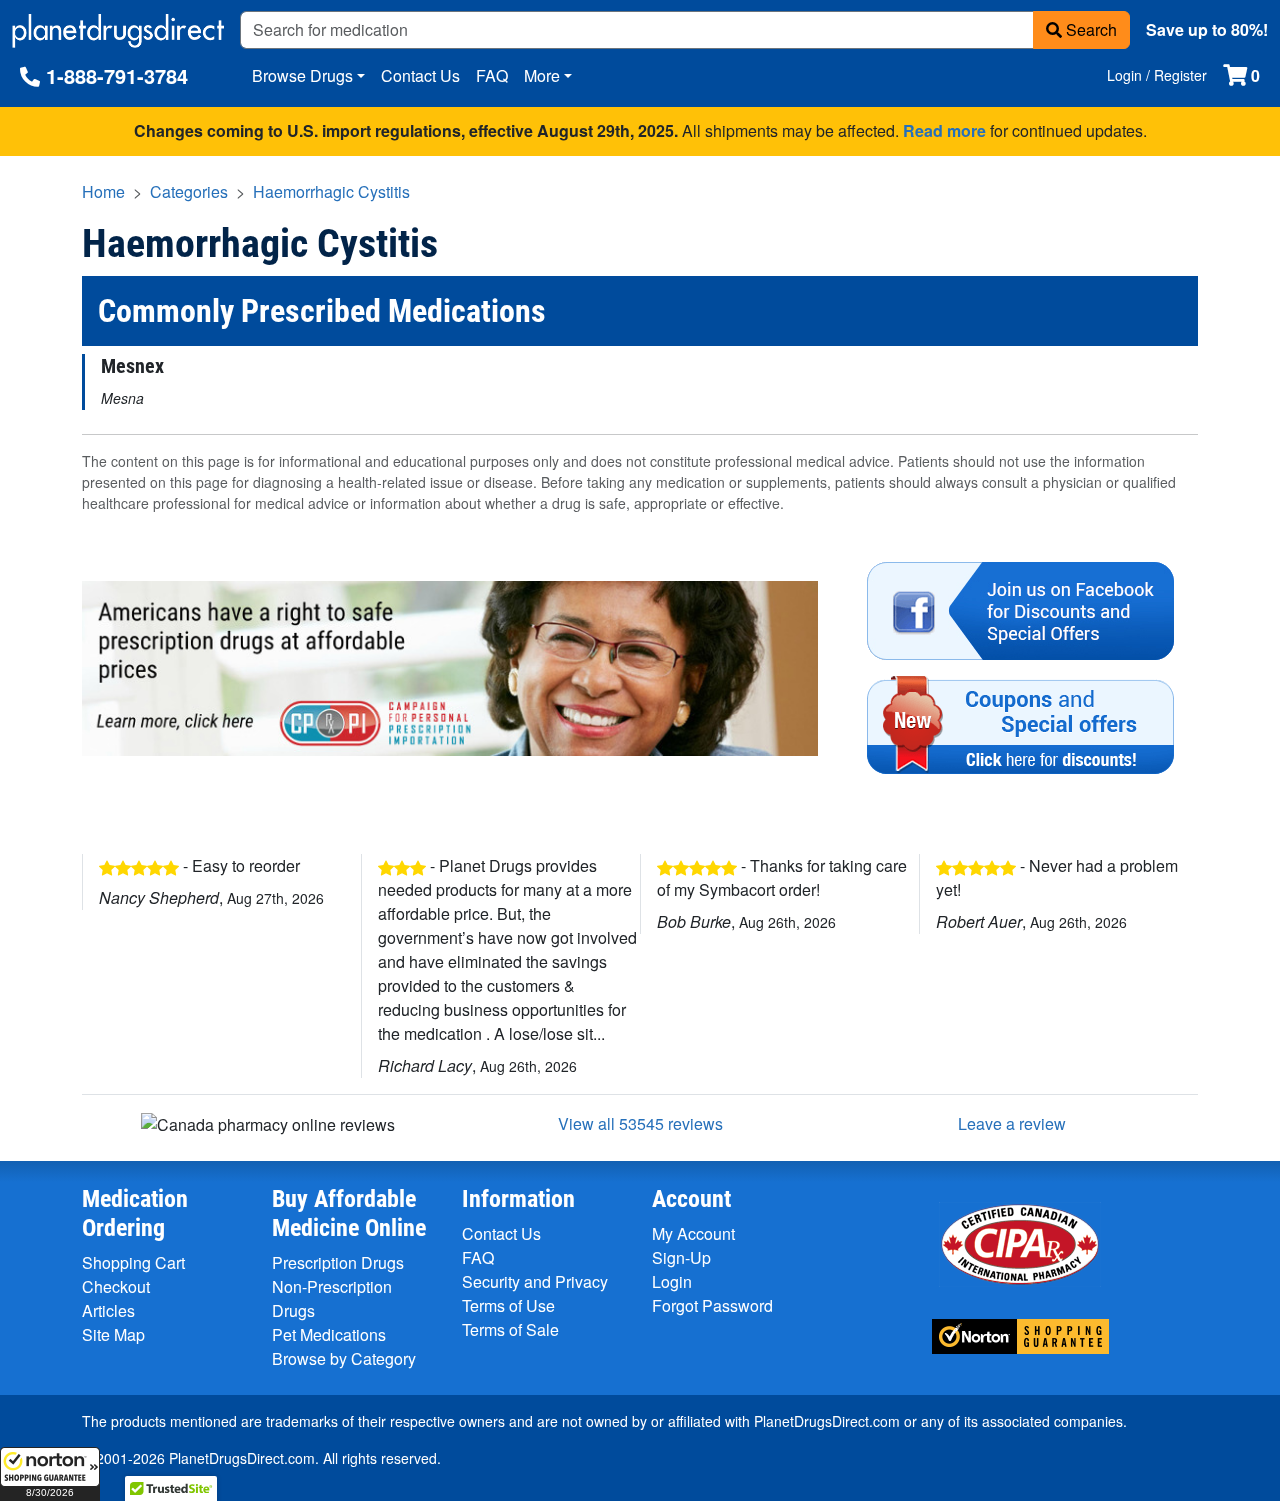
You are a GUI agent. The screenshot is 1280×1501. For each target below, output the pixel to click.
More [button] (542, 75)
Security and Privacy (535, 1281)
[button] (50, 1474)
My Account (693, 1233)
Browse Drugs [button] (302, 75)
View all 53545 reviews (640, 1123)
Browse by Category (344, 1358)
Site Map (113, 1334)
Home (103, 191)
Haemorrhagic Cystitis (331, 191)
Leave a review (1012, 1123)
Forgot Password (712, 1305)
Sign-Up (681, 1257)
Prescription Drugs (338, 1262)
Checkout (116, 1286)
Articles (108, 1310)
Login (672, 1281)
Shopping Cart (133, 1262)
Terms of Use (508, 1305)
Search (1089, 29)
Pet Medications (329, 1334)
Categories (189, 191)
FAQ (492, 75)
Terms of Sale (510, 1329)
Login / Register (1157, 75)
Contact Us (420, 75)
